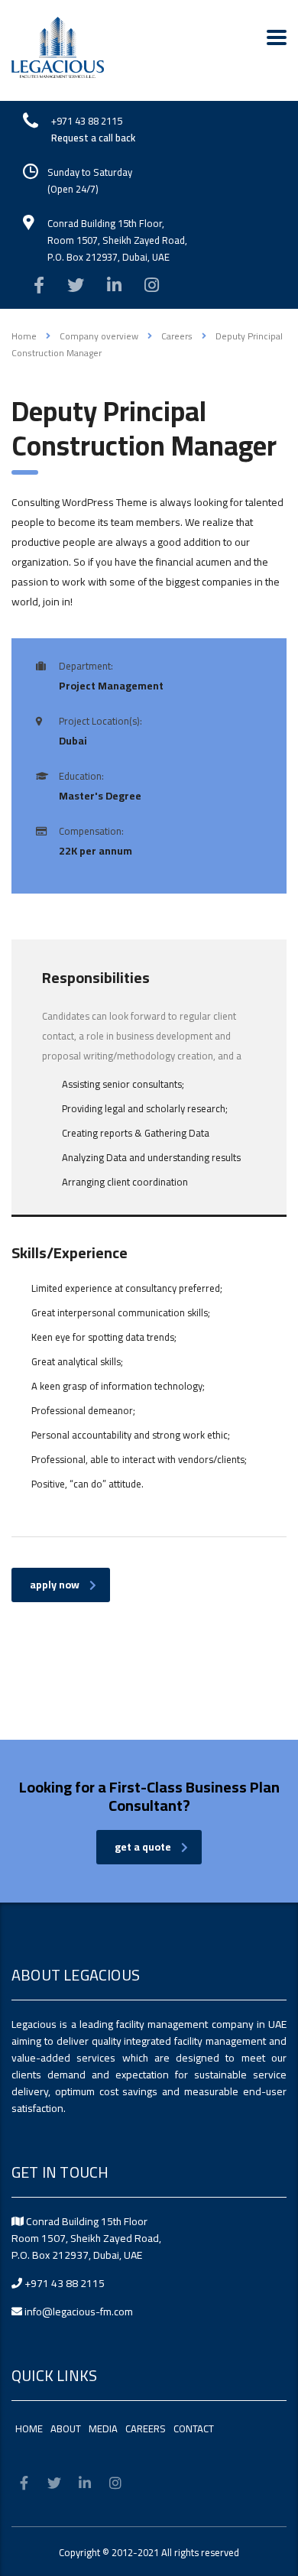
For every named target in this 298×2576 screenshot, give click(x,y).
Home (24, 336)
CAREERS (146, 2428)
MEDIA (103, 2428)
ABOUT (66, 2428)
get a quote (143, 1847)
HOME (29, 2428)
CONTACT (194, 2428)
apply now (55, 1585)
